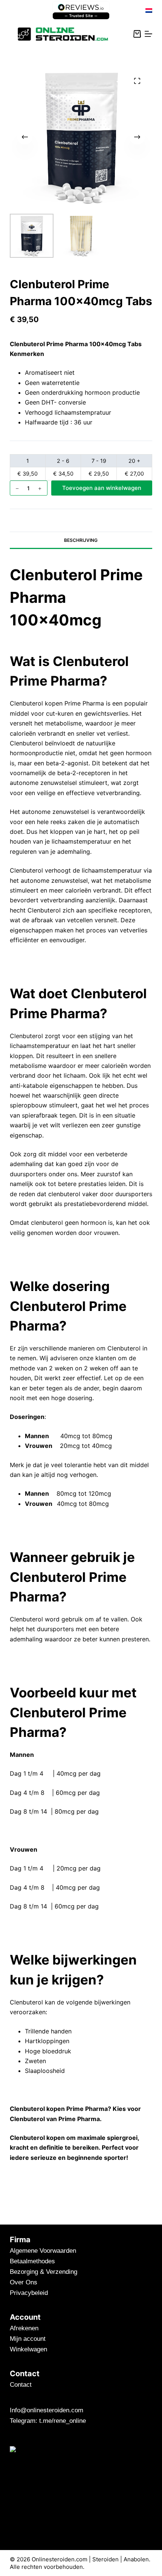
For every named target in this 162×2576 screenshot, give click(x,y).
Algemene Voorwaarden (43, 2251)
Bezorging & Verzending (44, 2272)
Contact (21, 2385)
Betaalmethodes (32, 2261)
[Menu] (148, 34)
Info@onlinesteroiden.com (47, 2410)
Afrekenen (24, 2328)
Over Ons (24, 2282)
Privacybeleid (29, 2293)
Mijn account (28, 2339)
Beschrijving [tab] (81, 540)
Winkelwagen (28, 2349)
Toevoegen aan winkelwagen (102, 488)
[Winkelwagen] (137, 34)
